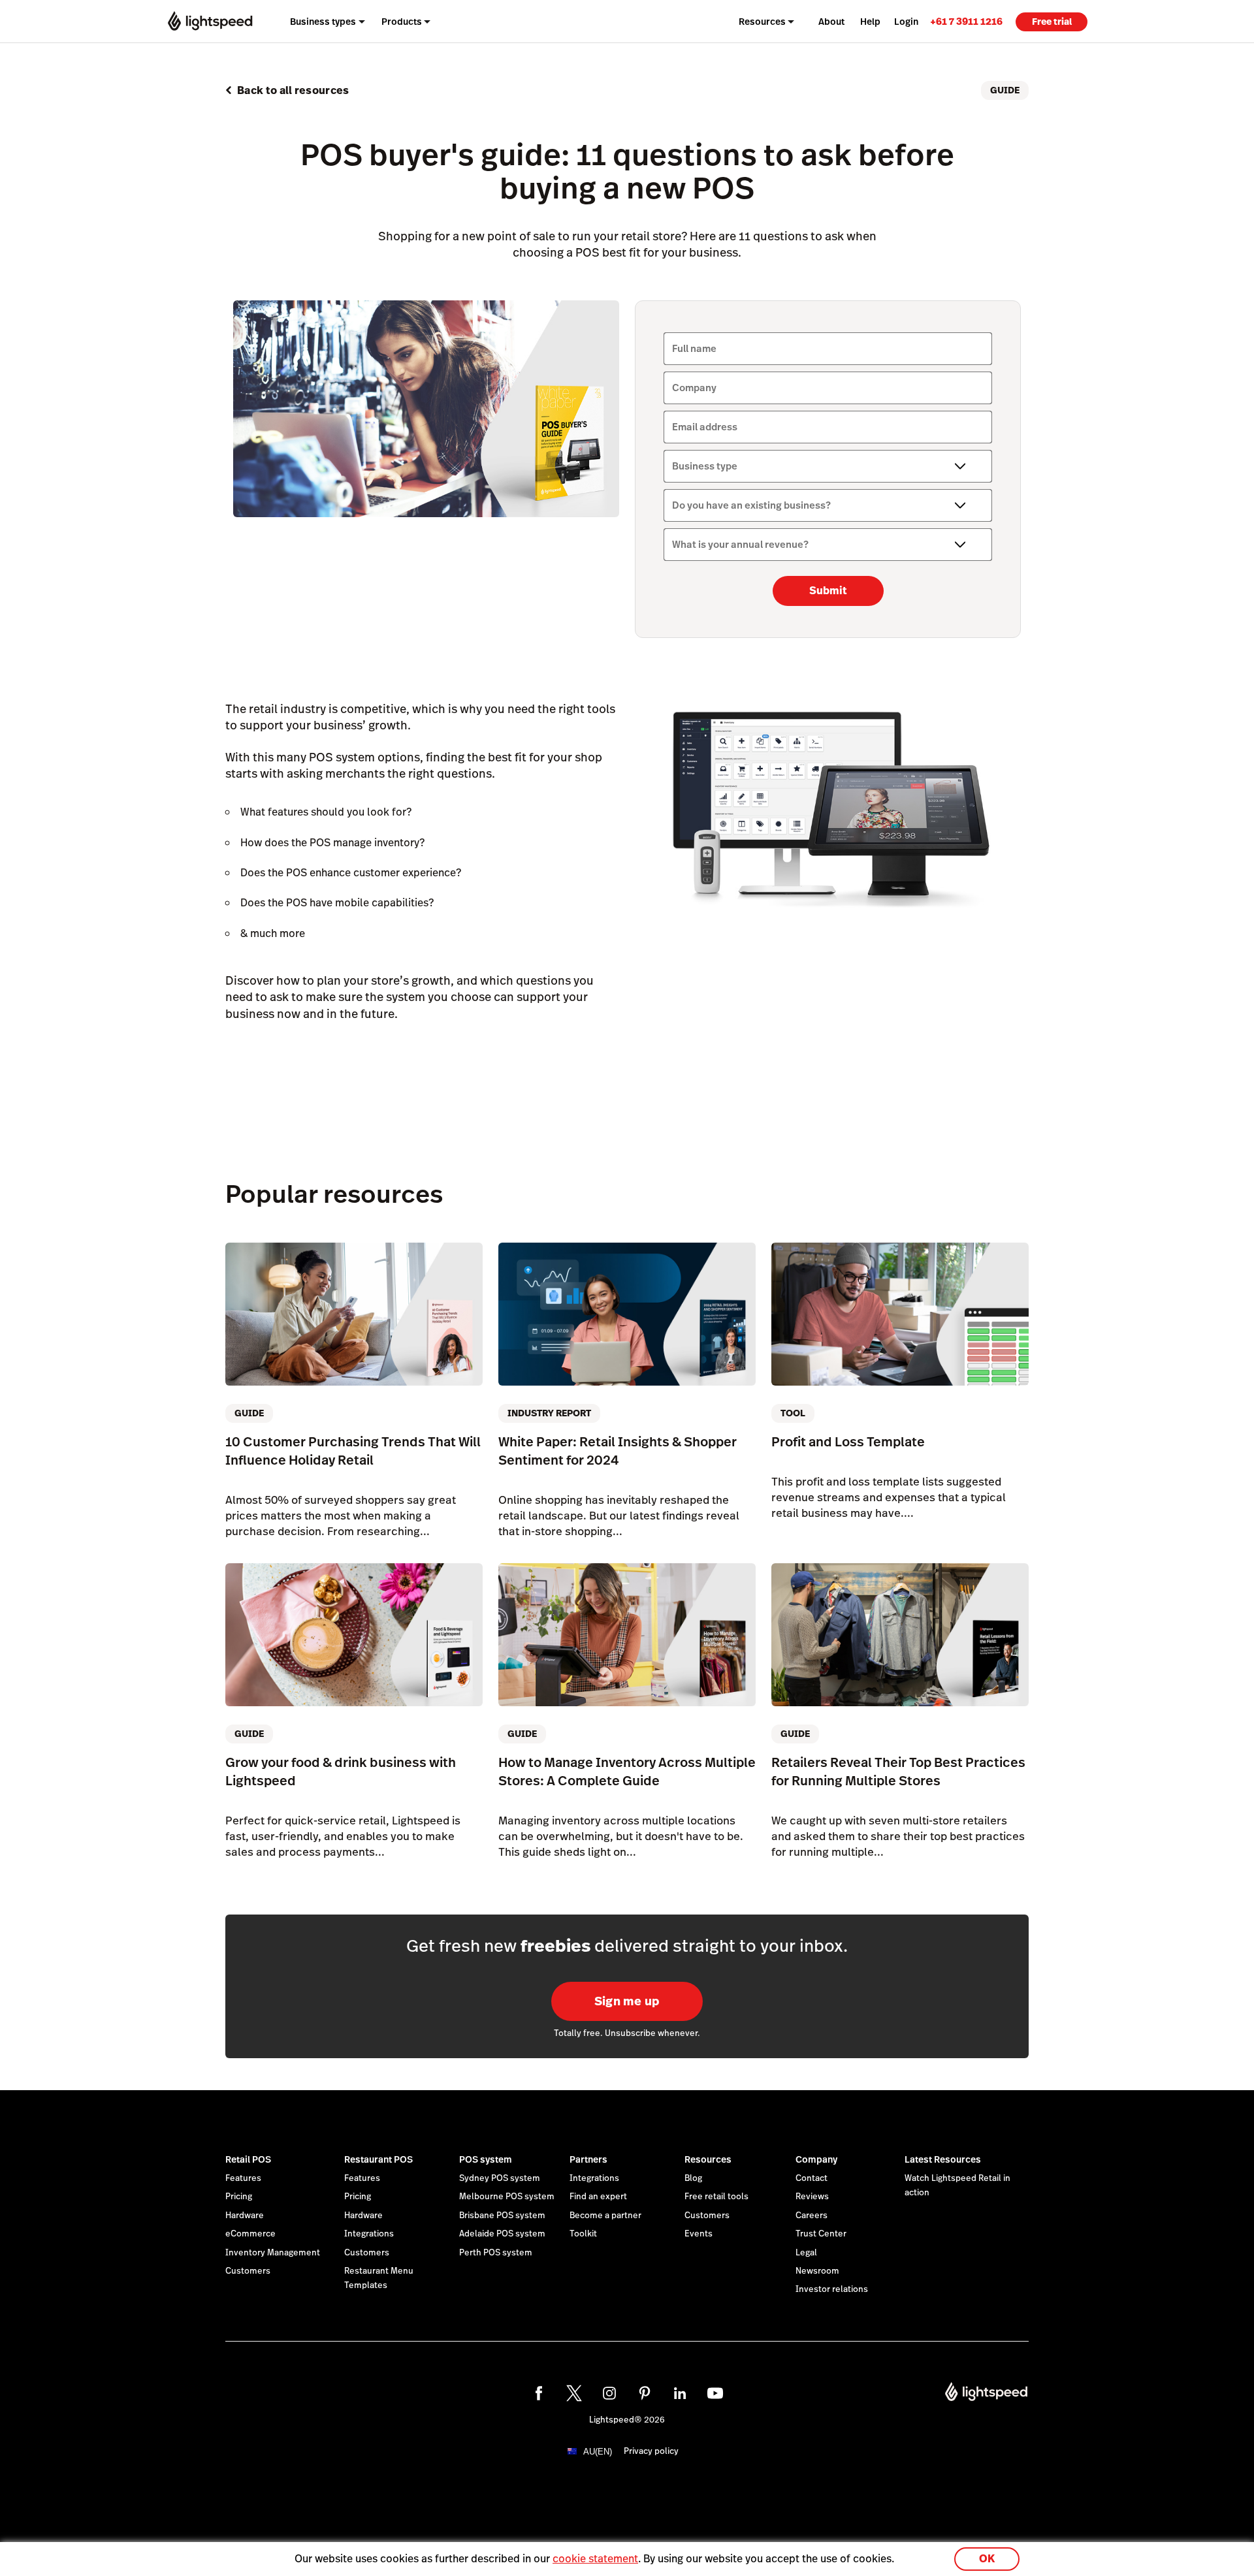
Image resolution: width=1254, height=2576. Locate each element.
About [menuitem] (831, 22)
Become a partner (605, 2216)
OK (987, 2559)
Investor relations (832, 2289)
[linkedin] (680, 2393)
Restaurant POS (378, 2159)
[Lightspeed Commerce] (210, 21)
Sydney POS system (500, 2178)
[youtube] (715, 2393)
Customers (248, 2271)
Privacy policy (651, 2451)
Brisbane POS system (502, 2216)
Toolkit (583, 2234)
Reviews (812, 2197)
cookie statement (595, 2559)
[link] (966, 21)
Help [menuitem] (870, 22)
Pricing (239, 2197)
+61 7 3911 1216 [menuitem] (966, 21)
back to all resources (293, 90)
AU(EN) (598, 2452)
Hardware (245, 2216)
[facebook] (539, 2393)
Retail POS (248, 2159)
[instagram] (609, 2393)
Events (699, 2234)
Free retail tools (716, 2197)
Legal (806, 2253)
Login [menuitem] (906, 22)
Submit (828, 591)
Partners (588, 2159)
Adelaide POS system (502, 2234)
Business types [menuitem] (323, 22)
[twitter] (574, 2393)
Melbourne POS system (507, 2197)
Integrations (369, 2234)
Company (816, 2159)
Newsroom (817, 2271)
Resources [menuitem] (762, 22)
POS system (486, 2159)
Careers (812, 2216)
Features (243, 2178)
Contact (812, 2178)
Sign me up (627, 2001)
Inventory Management (273, 2253)
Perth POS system (496, 2253)
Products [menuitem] (402, 22)
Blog (693, 2178)
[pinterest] (645, 2393)
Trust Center (821, 2234)
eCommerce (250, 2234)
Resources (708, 2159)
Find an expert (598, 2197)
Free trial (1052, 22)
